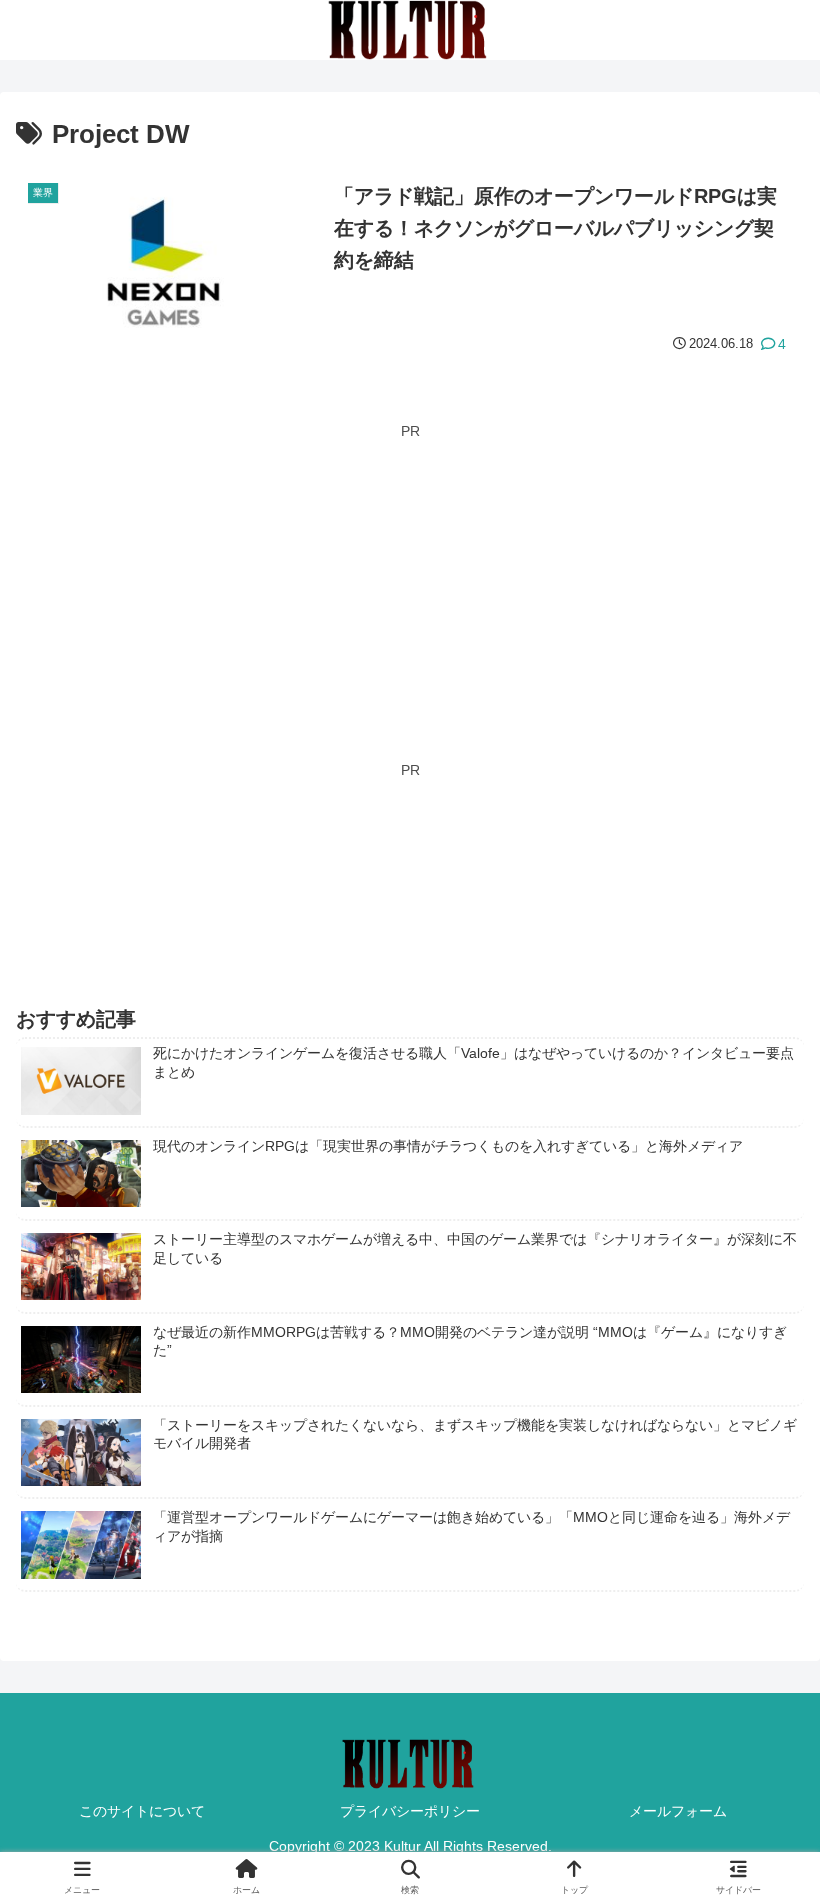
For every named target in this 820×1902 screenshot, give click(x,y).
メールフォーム (678, 1811)
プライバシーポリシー (410, 1811)
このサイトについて (142, 1811)
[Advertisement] (410, 585)
